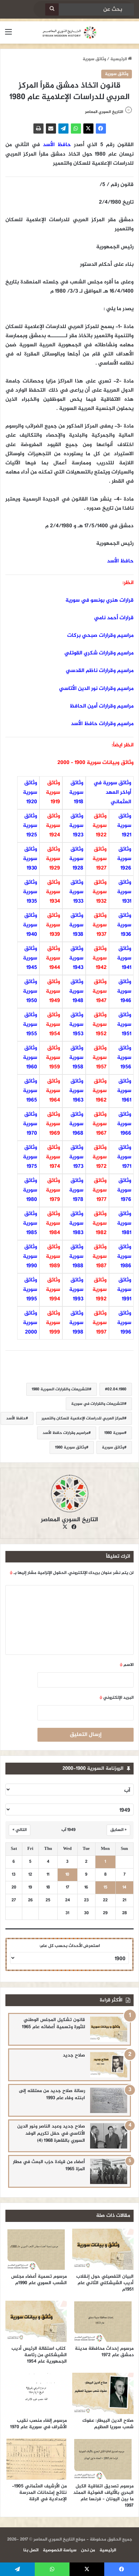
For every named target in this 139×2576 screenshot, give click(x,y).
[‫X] (88, 129)
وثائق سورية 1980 (71, 1447)
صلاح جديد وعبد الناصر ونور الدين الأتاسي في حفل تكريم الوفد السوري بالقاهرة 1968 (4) (51, 2133)
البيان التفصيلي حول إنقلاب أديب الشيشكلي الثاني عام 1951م (105, 2283)
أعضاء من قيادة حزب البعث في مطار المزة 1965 (49, 2165)
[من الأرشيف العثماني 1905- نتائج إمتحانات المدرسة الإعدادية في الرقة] (36, 2459)
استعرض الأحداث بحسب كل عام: (70, 1946)
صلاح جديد (74, 2055)
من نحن (88, 2550)
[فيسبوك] (101, 129)
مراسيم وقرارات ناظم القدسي (100, 671)
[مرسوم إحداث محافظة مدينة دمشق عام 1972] (103, 2321)
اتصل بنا (31, 2550)
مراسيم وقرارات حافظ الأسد (102, 724)
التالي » (20, 1830)
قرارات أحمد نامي (114, 618)
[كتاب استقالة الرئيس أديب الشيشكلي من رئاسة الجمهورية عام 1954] (36, 2321)
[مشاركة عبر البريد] (51, 129)
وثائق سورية (94, 59)
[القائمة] (8, 35)
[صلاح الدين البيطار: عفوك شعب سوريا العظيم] (103, 2393)
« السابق (118, 1830)
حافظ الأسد (57, 145)
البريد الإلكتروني (117, 1698)
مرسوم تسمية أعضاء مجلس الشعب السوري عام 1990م (39, 2280)
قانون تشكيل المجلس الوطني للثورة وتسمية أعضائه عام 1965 (53, 2023)
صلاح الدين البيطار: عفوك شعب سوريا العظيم (108, 2424)
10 (67, 1875)
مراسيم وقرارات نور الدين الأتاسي (96, 689)
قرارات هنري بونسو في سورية (100, 600)
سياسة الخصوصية (60, 2550)
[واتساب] (76, 129)
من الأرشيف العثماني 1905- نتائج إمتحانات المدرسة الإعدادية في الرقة (39, 2493)
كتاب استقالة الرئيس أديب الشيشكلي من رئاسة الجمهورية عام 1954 (39, 2355)
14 (124, 1888)
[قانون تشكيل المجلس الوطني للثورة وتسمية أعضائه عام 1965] (109, 2029)
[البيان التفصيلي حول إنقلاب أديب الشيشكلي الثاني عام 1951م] (103, 2249)
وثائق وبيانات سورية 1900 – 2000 (95, 763)
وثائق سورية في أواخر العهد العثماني (112, 793)
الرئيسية (119, 59)
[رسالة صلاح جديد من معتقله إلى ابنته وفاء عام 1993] (109, 2100)
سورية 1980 (114, 1433)
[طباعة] (38, 129)
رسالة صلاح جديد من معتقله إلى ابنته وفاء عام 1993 (52, 2094)
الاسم (127, 1665)
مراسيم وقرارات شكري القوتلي (99, 653)
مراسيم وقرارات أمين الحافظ (102, 706)
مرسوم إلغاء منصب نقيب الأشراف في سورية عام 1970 (38, 2424)
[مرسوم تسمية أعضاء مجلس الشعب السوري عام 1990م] (36, 2249)
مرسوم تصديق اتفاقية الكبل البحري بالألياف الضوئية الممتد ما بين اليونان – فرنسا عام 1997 (103, 2496)
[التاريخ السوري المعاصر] (69, 32)
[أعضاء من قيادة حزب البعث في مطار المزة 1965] (109, 2171)
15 (105, 1888)
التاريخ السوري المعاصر (104, 112)
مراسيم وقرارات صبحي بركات (100, 636)
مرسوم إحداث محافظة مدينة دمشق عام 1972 (104, 2352)
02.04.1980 (117, 1389)
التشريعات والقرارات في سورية (98, 1404)
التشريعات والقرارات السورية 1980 (60, 1389)
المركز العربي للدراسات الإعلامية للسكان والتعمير (83, 1418)
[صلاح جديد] (109, 2065)
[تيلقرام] (63, 129)
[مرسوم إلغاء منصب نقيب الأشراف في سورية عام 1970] (36, 2393)
